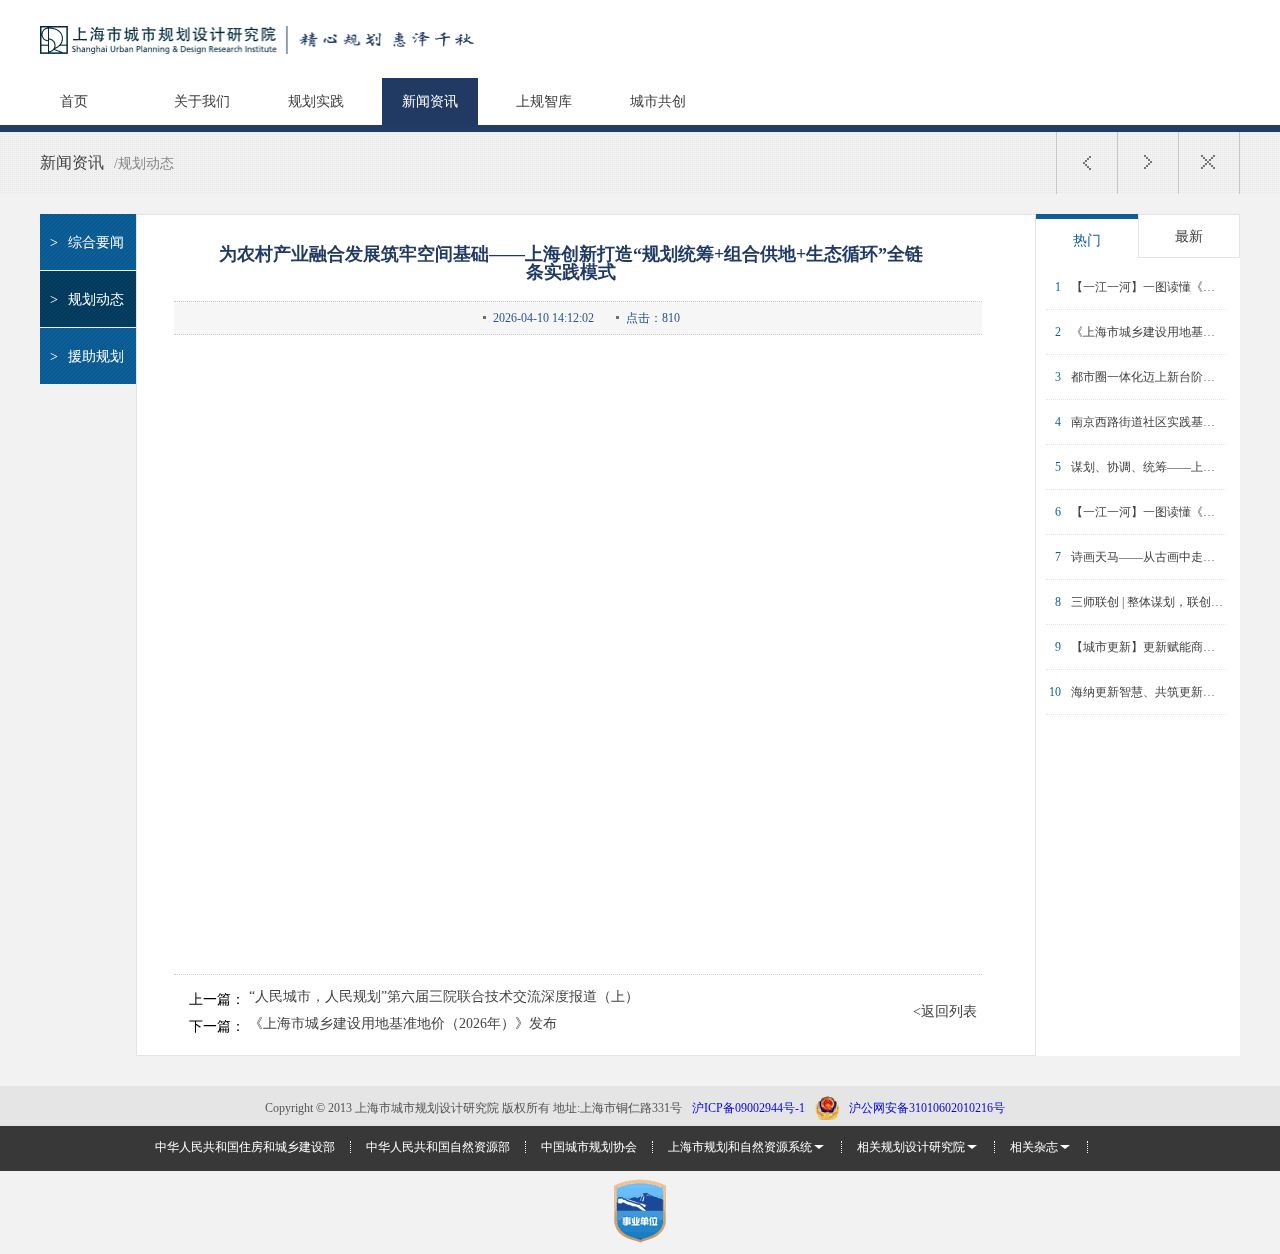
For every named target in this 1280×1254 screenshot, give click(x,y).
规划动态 (87, 299)
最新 (1189, 236)
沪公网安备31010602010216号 (927, 1108)
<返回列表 (945, 1012)
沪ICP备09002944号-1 (748, 1108)
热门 (1087, 240)
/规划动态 (144, 163)
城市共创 (658, 101)
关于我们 (202, 101)
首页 (74, 101)
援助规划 (87, 356)
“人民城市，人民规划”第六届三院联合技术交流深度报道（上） (444, 997)
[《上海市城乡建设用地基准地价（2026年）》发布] (1148, 163)
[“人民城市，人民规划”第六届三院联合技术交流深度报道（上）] (1087, 163)
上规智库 (544, 101)
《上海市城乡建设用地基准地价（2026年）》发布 (403, 1024)
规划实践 (316, 101)
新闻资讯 (430, 101)
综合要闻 (87, 242)
